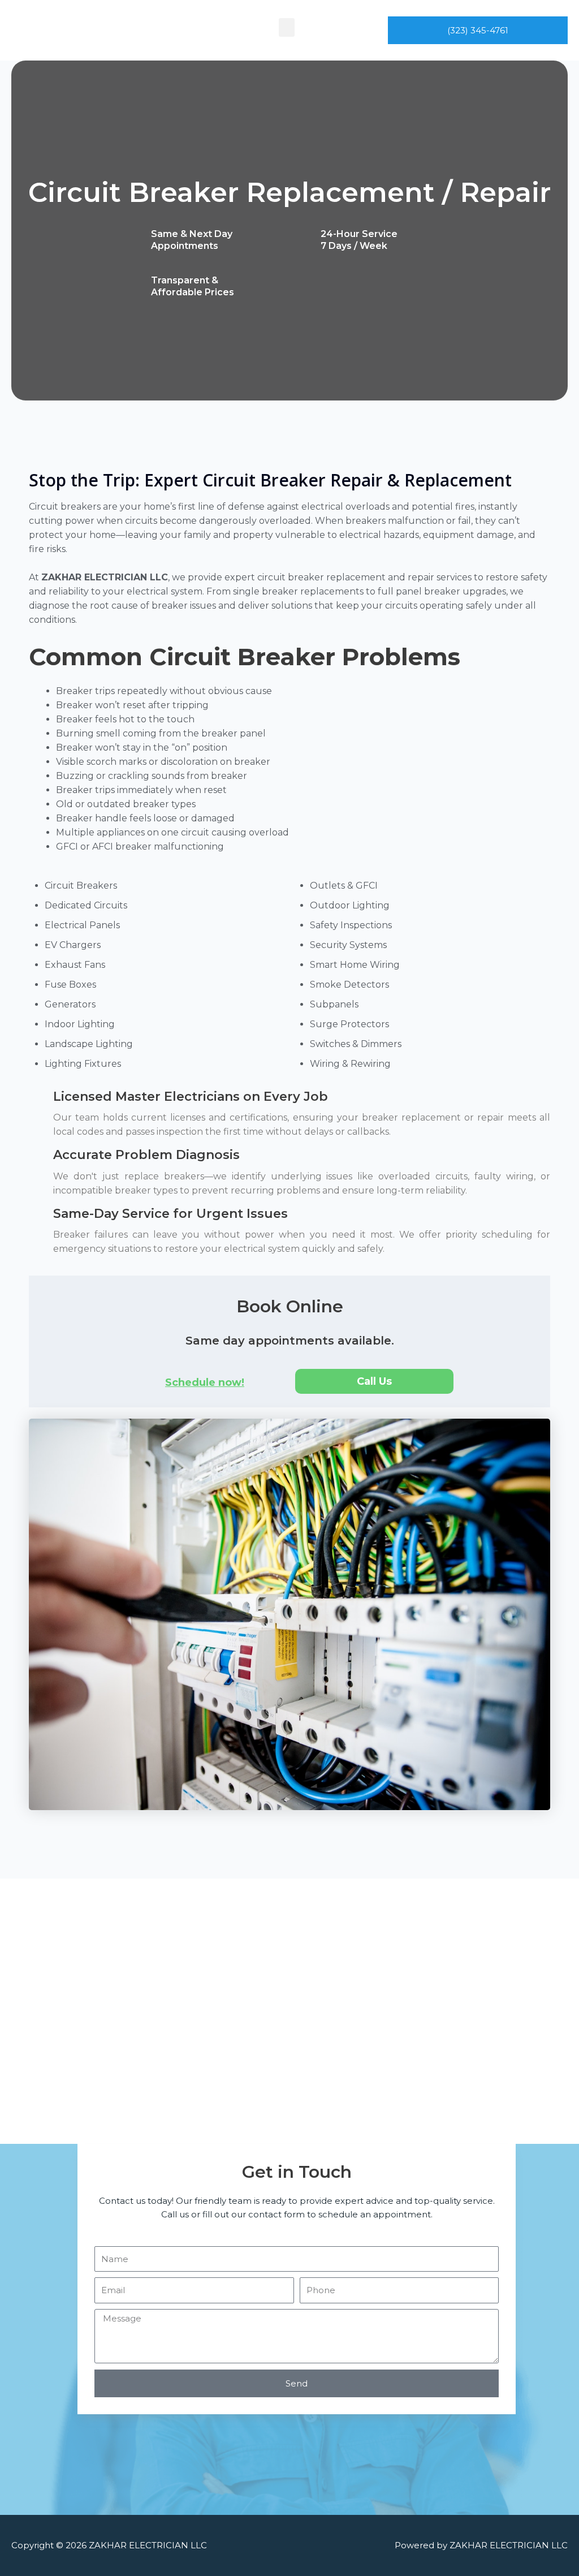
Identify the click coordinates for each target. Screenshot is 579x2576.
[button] (287, 27)
